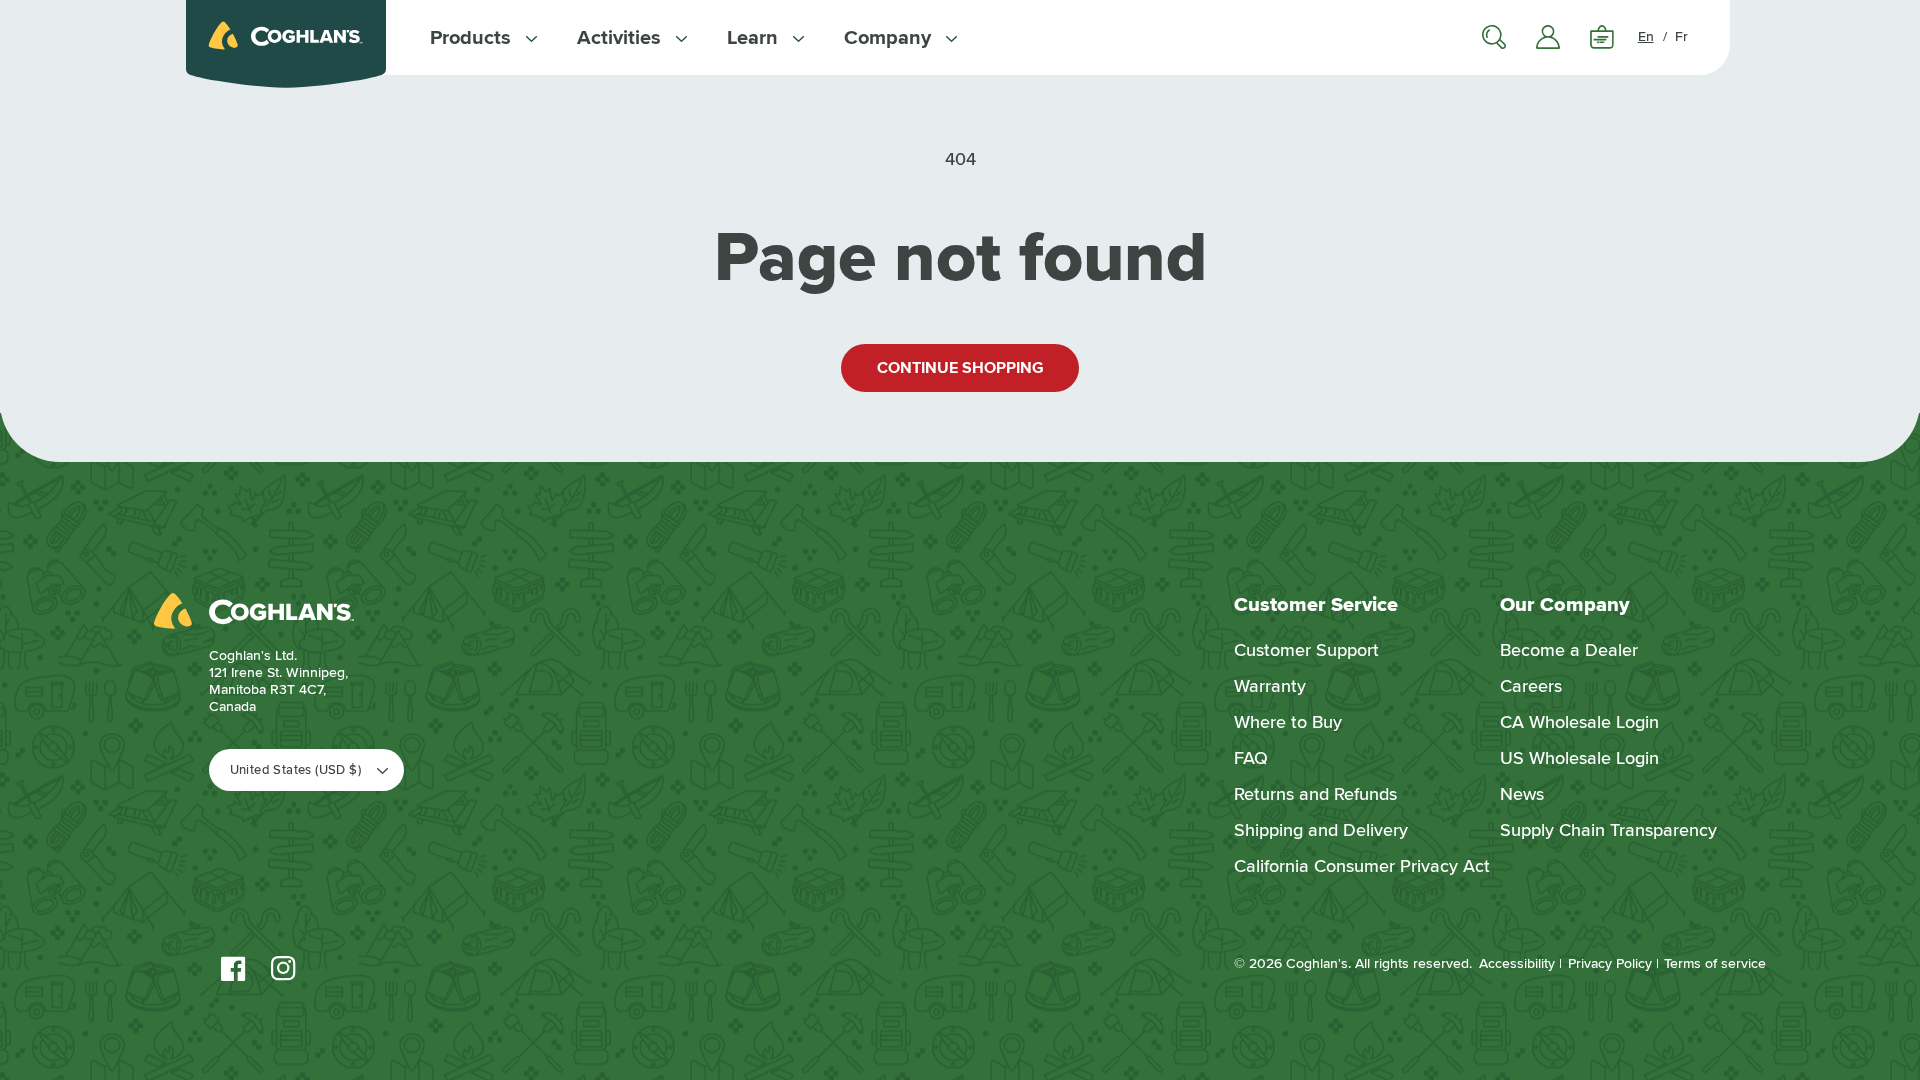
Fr (1681, 36)
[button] (483, 37)
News (1522, 794)
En (1646, 36)
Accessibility (1517, 963)
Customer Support (1306, 650)
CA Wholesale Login (1579, 722)
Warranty (1270, 686)
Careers (1531, 686)
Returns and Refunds (1315, 794)
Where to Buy (1288, 722)
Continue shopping (960, 368)
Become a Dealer (1569, 650)
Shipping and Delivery (1321, 830)
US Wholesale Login (1579, 758)
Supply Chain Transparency (1608, 830)
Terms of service (1715, 963)
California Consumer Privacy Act (1362, 866)
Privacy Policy (1610, 963)
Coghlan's (1317, 963)
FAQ (1251, 758)
